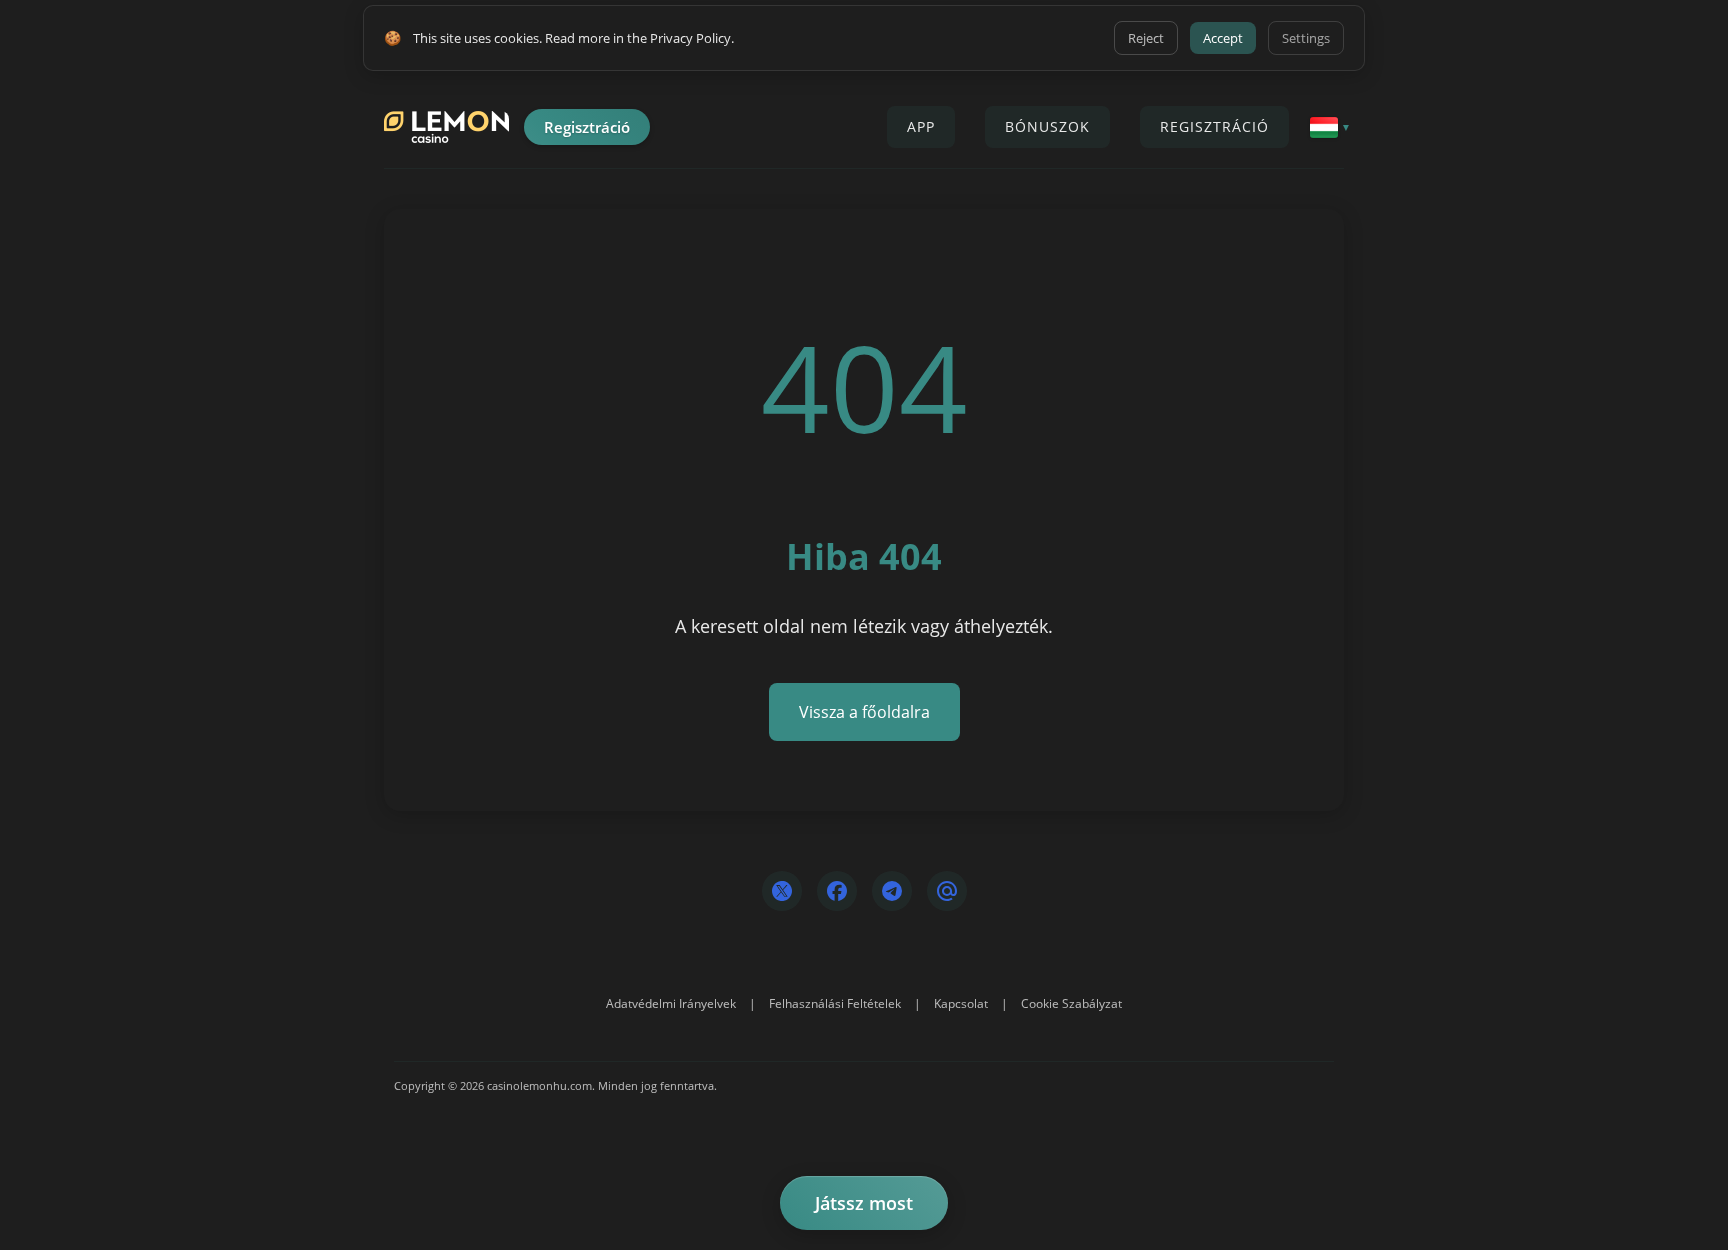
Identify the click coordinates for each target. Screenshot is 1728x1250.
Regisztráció (587, 127)
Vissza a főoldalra (864, 712)
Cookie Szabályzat (1071, 1003)
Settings (1306, 38)
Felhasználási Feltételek (835, 1003)
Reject (1146, 38)
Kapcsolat (961, 1003)
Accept (1223, 38)
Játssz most (864, 1203)
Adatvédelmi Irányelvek (671, 1003)
